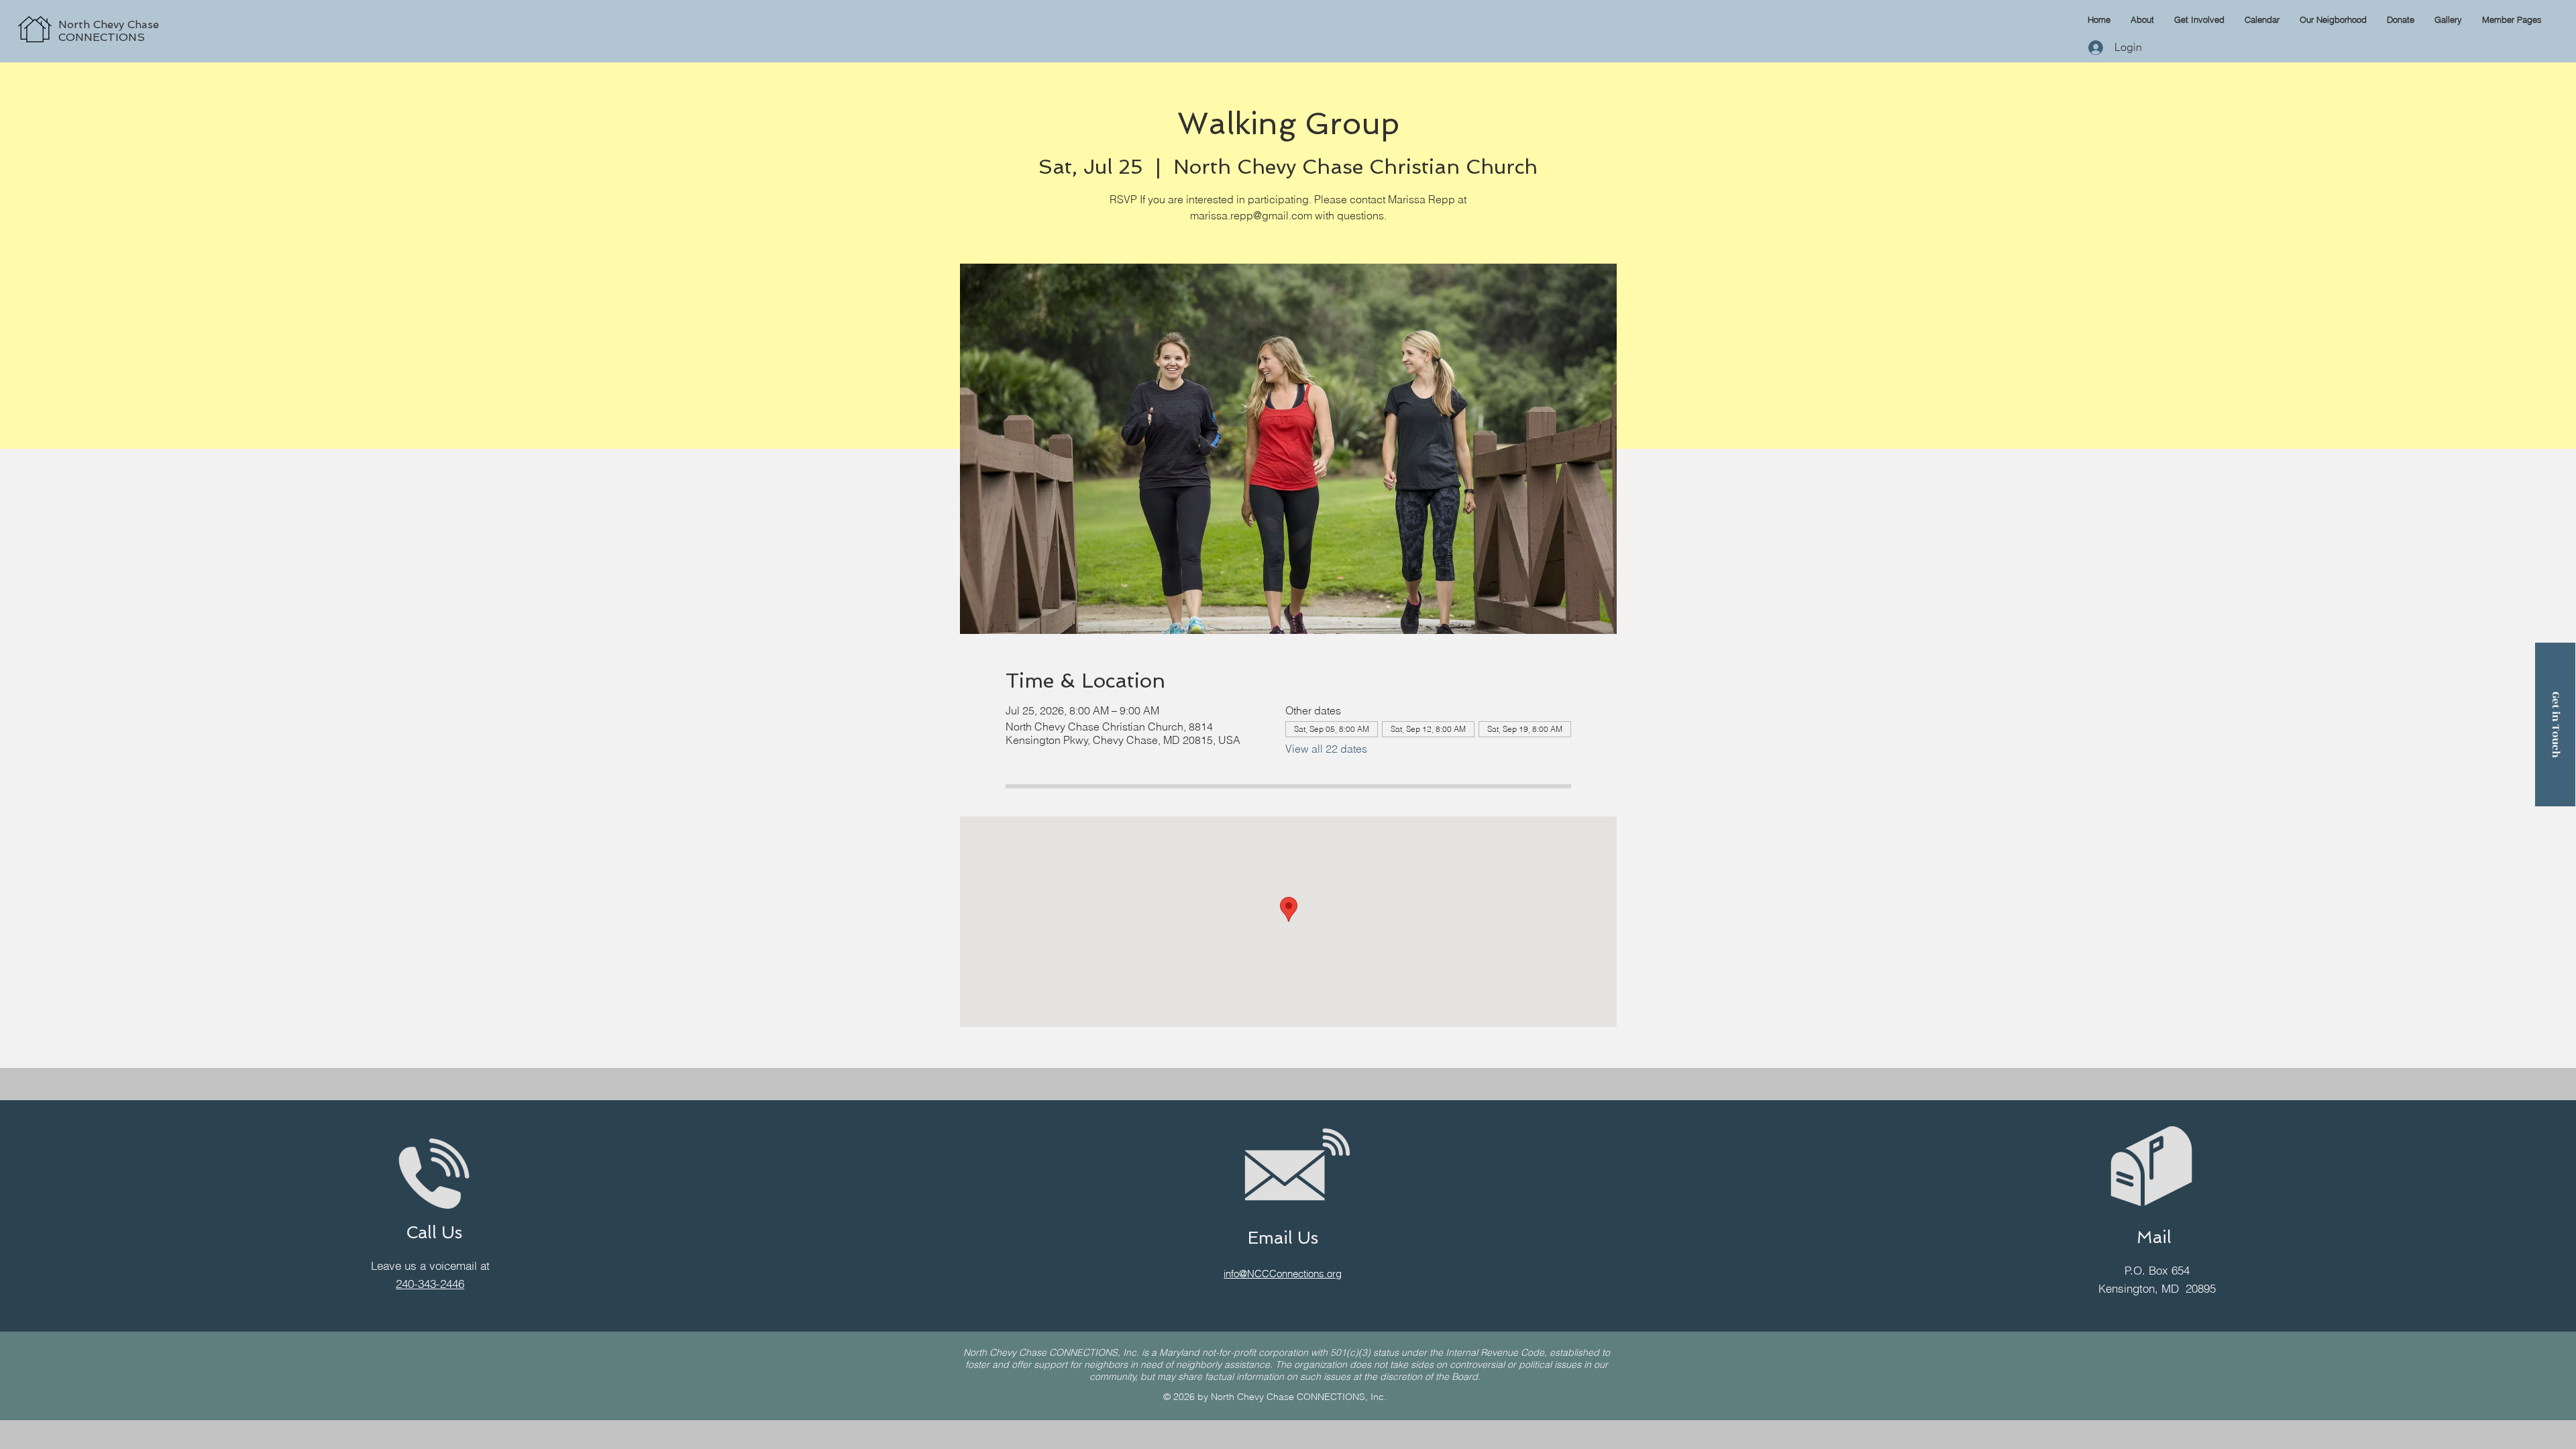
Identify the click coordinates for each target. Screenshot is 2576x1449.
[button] (2512, 19)
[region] (165, 15)
